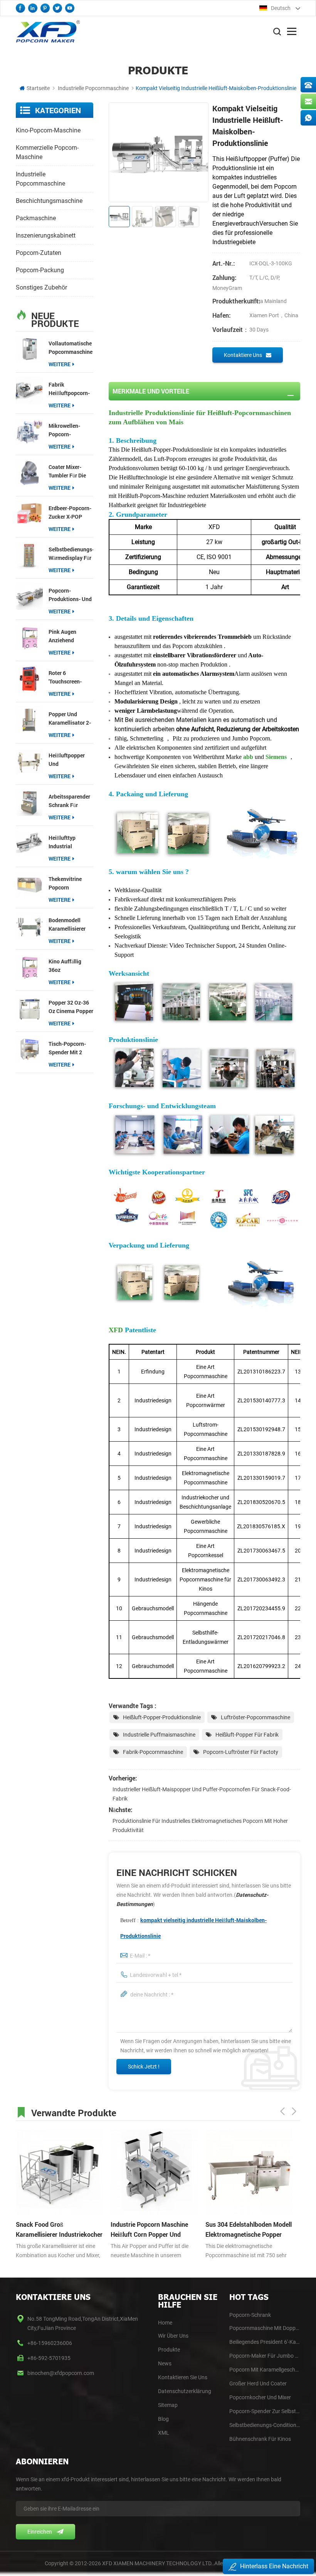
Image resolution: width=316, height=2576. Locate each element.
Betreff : (193, 1928)
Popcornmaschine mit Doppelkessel (265, 2328)
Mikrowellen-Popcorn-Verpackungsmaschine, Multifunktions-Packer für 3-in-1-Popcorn (71, 430)
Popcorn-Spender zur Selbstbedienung (265, 2411)
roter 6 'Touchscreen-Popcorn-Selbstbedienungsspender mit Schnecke (71, 677)
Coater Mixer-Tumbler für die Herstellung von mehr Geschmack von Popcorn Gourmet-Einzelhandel (69, 471)
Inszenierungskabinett (46, 235)
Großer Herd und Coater (258, 2383)
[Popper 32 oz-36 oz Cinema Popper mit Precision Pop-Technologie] (29, 1008)
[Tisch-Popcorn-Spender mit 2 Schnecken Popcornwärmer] (29, 1049)
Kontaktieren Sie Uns (183, 2377)
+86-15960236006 (50, 2343)
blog (163, 2419)
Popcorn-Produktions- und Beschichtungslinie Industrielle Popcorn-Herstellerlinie (71, 595)
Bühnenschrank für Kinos (260, 2439)
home (165, 2323)
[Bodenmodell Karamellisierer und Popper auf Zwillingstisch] (29, 926)
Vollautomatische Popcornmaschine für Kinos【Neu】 (71, 348)
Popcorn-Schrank (250, 2315)
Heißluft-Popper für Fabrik (247, 1735)
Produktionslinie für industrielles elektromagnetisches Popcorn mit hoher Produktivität (200, 1826)
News (165, 2363)
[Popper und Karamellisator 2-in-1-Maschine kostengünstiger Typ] (29, 720)
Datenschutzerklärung (185, 2391)
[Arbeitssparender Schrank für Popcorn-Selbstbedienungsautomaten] (29, 802)
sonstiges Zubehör (41, 287)
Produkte (169, 2350)
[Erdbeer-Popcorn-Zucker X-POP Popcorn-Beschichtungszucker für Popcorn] (29, 514)
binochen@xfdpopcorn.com (61, 2373)
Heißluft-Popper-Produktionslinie (162, 1717)
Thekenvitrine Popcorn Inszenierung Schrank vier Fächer (65, 884)
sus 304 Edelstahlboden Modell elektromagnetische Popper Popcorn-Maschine (249, 2230)
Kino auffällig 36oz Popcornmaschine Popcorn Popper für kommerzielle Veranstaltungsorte (71, 966)
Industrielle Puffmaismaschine (159, 1735)
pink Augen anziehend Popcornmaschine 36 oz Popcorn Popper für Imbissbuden (71, 636)
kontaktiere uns (243, 355)
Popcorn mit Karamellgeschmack (265, 2370)
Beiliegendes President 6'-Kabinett (265, 2342)
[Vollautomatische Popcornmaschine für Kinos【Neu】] (29, 349)
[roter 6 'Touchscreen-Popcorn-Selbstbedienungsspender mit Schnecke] (29, 678)
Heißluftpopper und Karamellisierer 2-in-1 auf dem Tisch (70, 760)
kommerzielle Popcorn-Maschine (47, 152)
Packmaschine (36, 218)
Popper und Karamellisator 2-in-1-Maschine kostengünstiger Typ (70, 719)
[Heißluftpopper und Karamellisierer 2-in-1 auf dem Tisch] (29, 761)
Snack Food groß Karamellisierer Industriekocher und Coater (59, 2230)
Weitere (60, 364)
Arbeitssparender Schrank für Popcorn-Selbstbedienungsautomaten (71, 801)
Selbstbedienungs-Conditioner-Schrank (265, 2425)
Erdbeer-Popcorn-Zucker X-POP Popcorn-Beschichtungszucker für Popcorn (71, 513)
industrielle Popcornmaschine (93, 88)
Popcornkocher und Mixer (260, 2397)
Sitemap (168, 2405)
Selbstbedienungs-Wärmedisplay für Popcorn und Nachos (71, 554)
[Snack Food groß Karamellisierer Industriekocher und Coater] (59, 2172)
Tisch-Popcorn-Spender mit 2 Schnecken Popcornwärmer (67, 1048)
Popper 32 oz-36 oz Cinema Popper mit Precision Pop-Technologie (71, 1007)
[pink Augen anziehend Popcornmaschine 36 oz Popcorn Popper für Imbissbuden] (29, 637)
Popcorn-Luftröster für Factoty (241, 1752)
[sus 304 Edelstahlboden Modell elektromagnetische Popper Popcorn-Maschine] (249, 2172)
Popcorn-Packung (40, 270)
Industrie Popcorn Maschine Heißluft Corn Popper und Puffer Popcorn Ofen (149, 2230)
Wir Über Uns (173, 2336)
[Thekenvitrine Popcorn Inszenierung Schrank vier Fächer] (29, 884)
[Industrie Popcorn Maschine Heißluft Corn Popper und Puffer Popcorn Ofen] (154, 2172)
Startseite (38, 88)
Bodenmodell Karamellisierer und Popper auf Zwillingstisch (68, 925)
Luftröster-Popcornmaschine (255, 1717)
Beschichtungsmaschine (49, 201)
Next (294, 2111)
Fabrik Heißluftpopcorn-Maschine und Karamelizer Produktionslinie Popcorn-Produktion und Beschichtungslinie (71, 389)
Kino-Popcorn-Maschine (48, 130)
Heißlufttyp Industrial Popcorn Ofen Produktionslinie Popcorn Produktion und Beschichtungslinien (71, 842)
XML (164, 2433)
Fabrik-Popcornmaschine (153, 1752)
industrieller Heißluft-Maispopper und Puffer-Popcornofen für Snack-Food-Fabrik (202, 1794)
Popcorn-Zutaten (39, 253)
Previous (282, 2111)
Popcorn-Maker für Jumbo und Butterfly (265, 2356)
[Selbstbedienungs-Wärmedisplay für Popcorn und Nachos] (29, 555)
